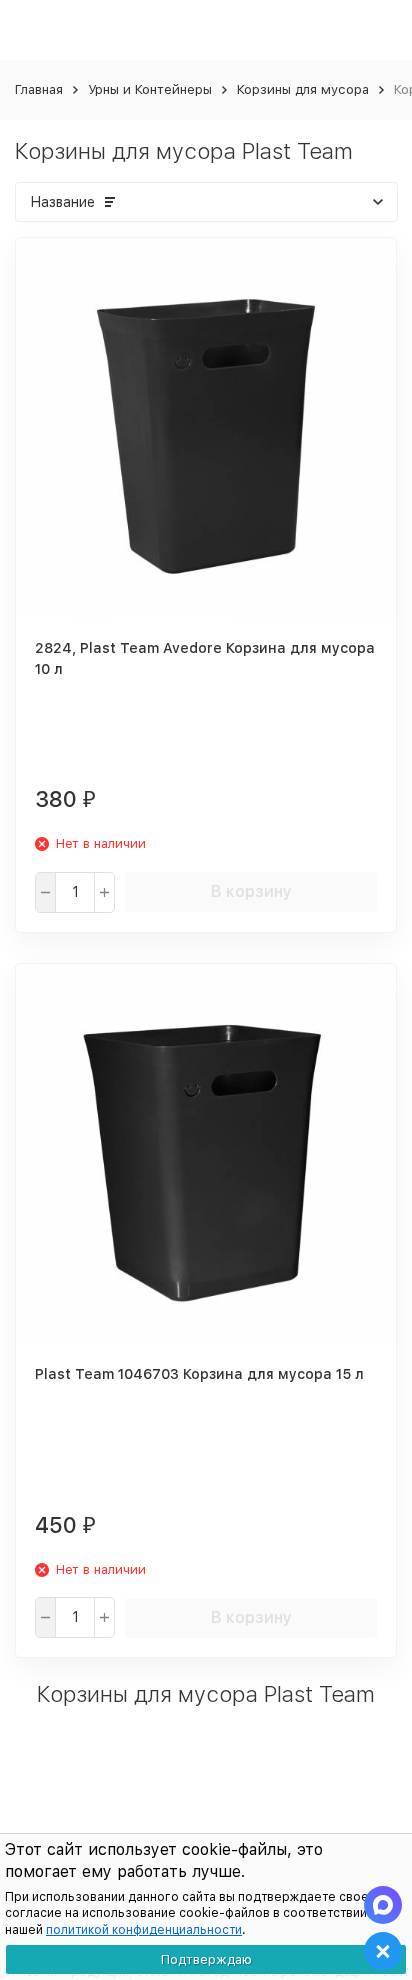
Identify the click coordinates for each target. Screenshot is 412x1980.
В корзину (251, 891)
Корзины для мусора (303, 89)
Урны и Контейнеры (150, 89)
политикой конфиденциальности (144, 1930)
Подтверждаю (206, 1959)
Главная (39, 89)
